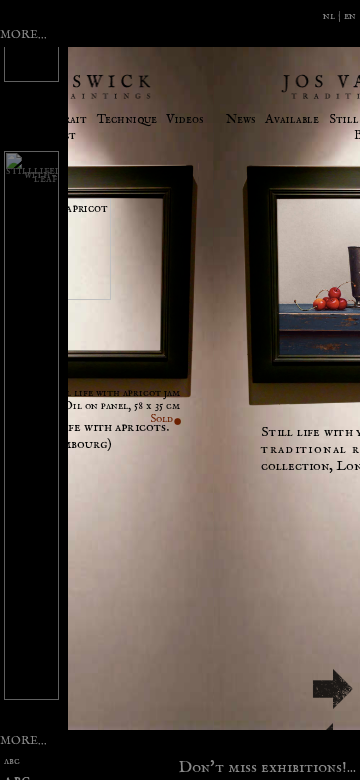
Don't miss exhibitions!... (267, 765)
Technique (127, 119)
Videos (185, 119)
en (350, 15)
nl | (333, 15)
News (241, 119)
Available (292, 119)
